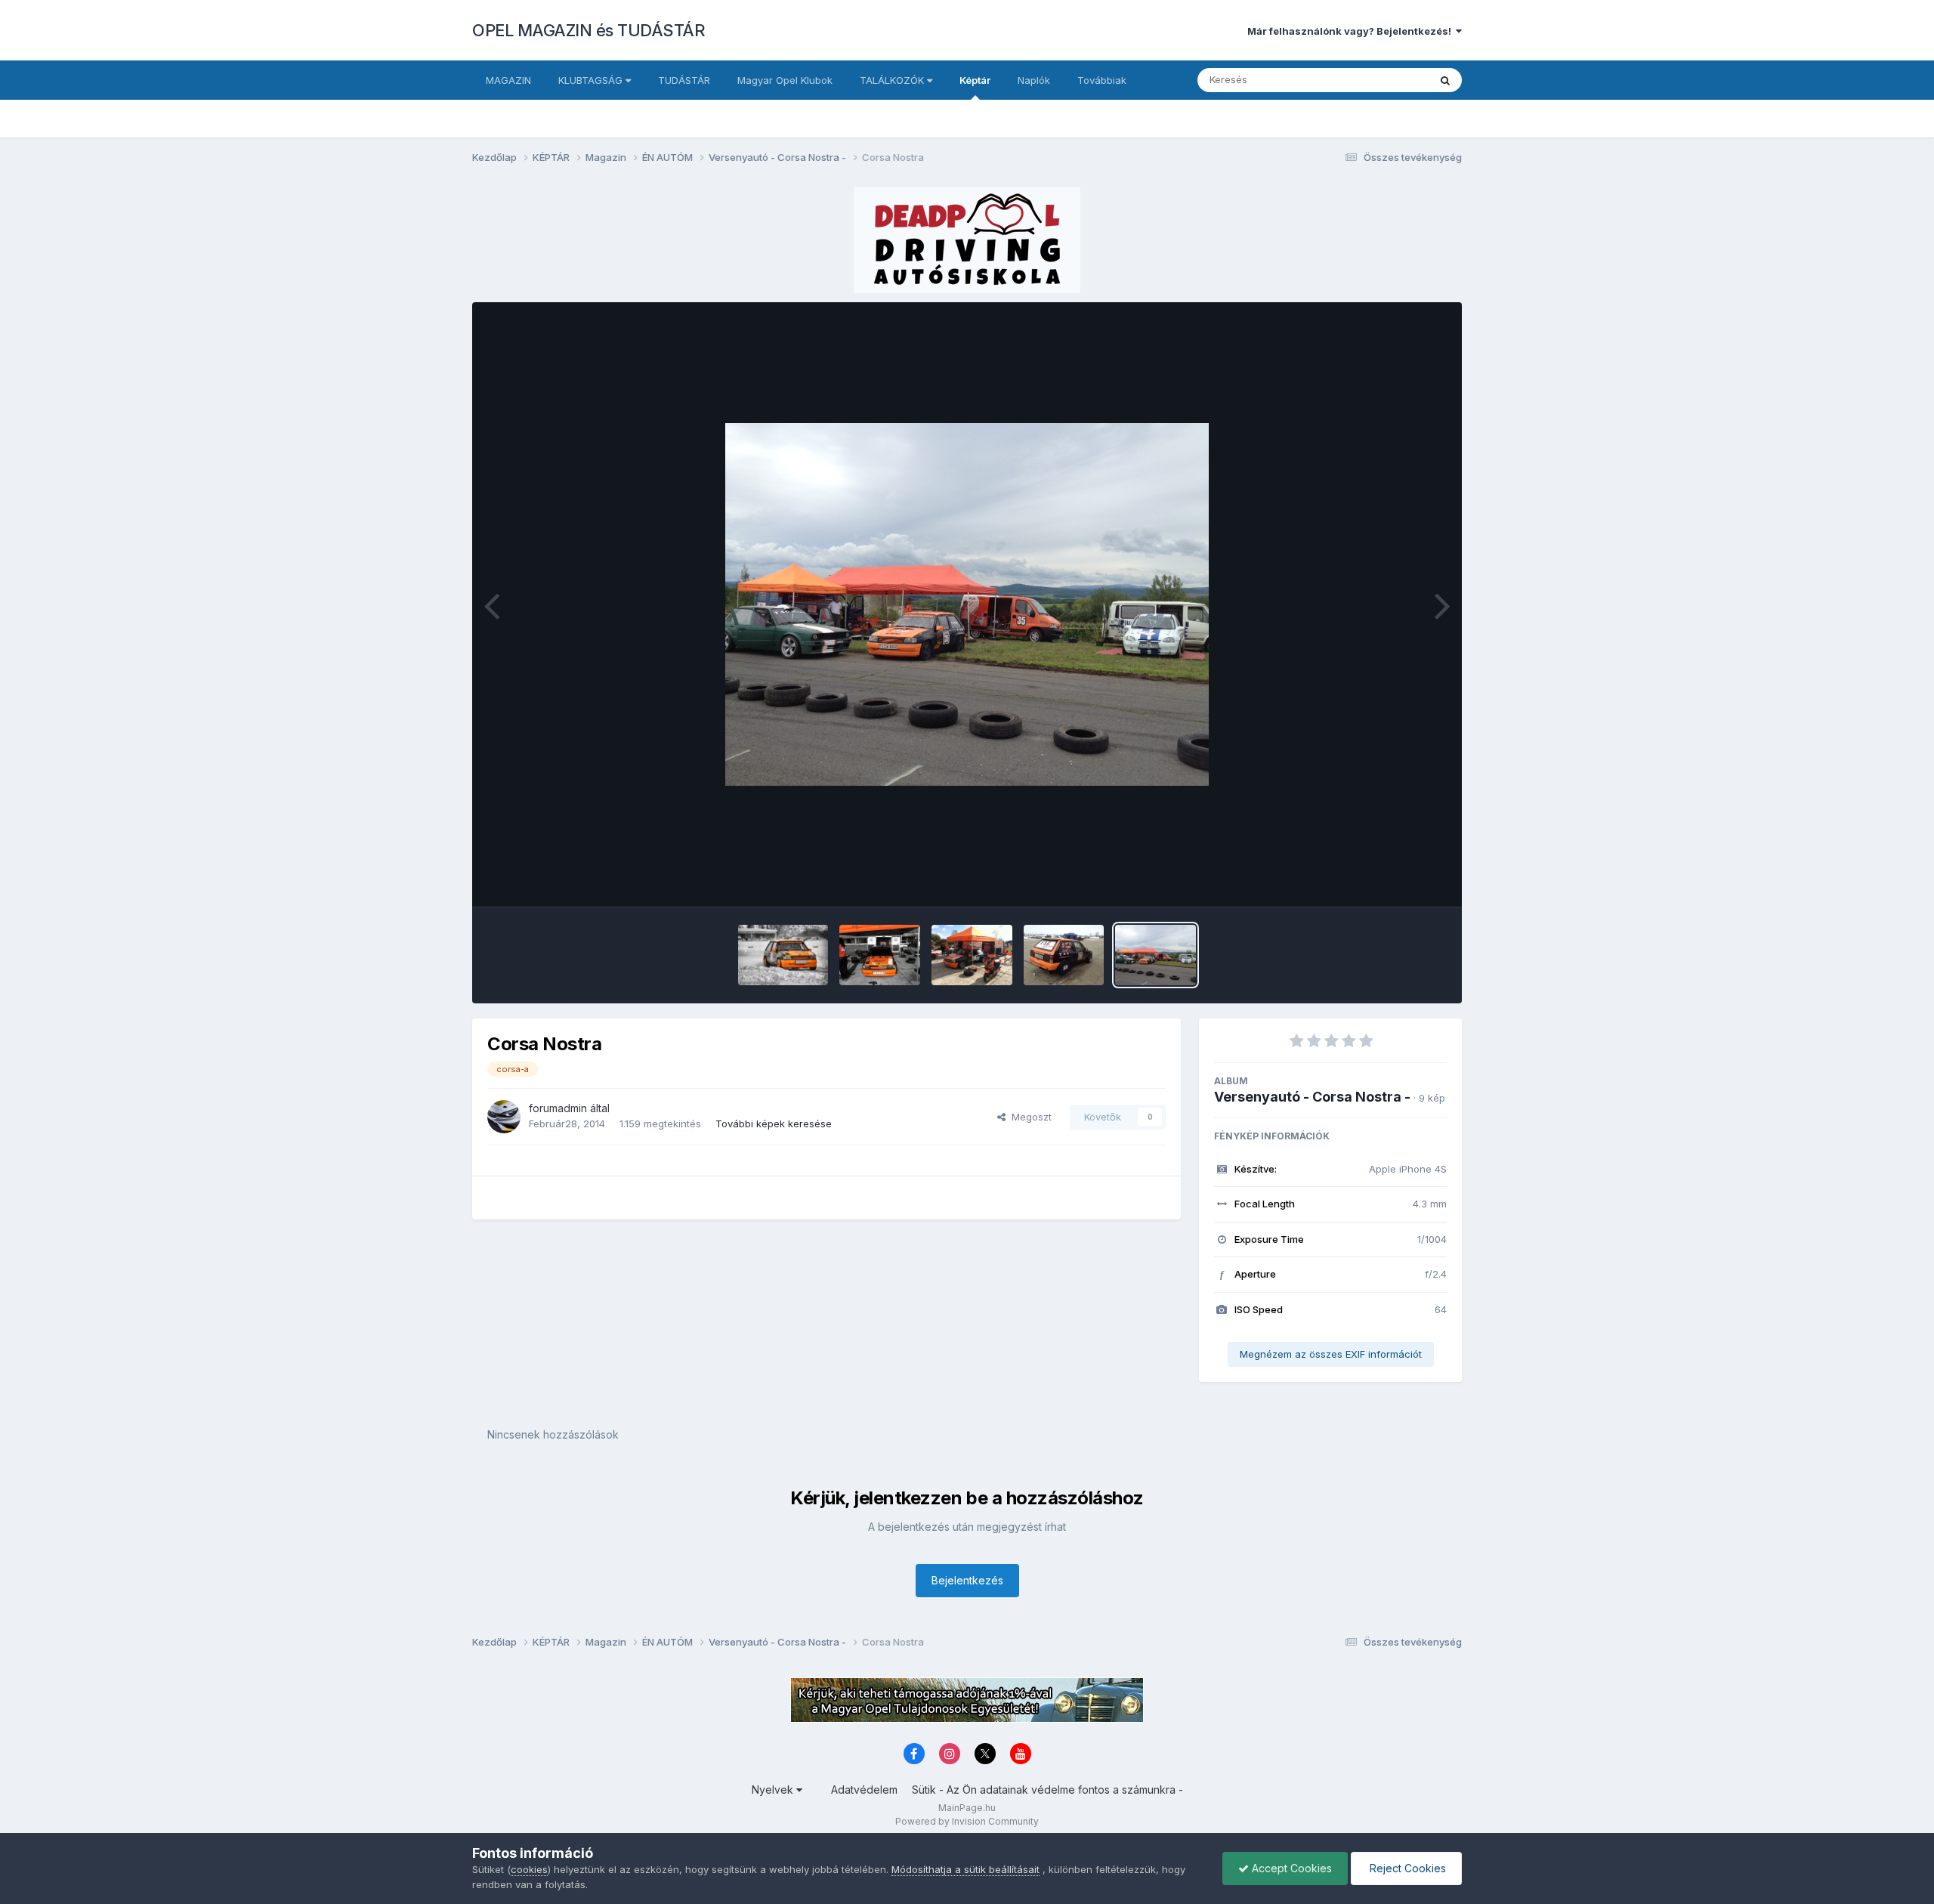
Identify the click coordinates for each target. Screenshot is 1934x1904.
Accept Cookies (1290, 1868)
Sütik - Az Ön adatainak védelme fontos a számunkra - (1047, 1790)
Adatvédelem (864, 1790)
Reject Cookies (1406, 1868)
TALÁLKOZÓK (893, 80)
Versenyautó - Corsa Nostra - (1312, 1097)
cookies (529, 1869)
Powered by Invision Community (967, 1821)
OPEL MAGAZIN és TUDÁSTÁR (589, 30)
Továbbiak (1102, 80)
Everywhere (1382, 80)
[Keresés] (1445, 80)
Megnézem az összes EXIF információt (1331, 1354)
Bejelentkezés (967, 1580)
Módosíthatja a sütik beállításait (965, 1869)
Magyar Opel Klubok (785, 80)
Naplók (1034, 80)
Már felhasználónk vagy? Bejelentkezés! (1352, 31)
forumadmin (558, 1108)
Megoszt (1029, 1117)
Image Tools (1399, 879)
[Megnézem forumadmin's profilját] (504, 1117)
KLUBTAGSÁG (592, 80)
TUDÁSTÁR (684, 80)
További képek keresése (774, 1124)
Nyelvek (774, 1790)
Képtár (975, 80)
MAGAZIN (508, 80)
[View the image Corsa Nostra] (783, 955)
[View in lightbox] (967, 604)
